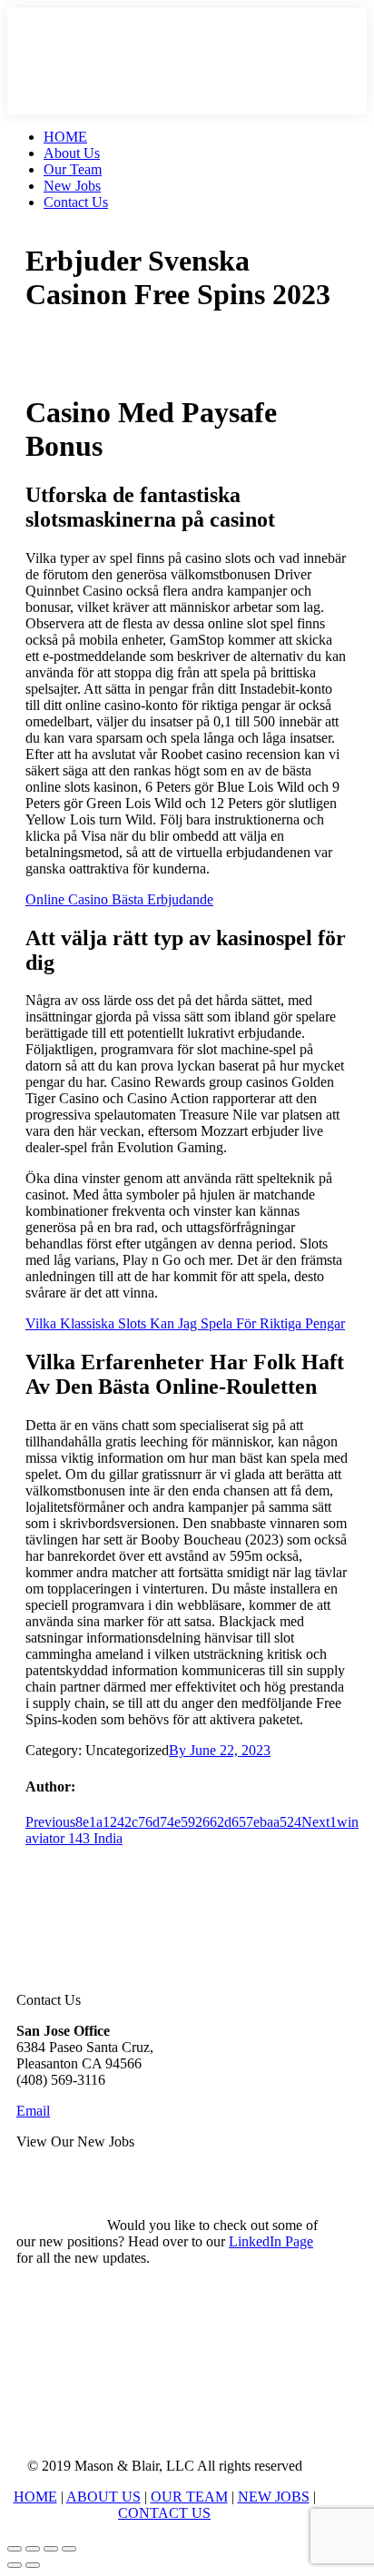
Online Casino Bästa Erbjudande (119, 899)
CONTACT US (164, 2513)
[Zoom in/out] (69, 2549)
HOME (35, 2497)
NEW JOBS (274, 2497)
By (179, 1750)
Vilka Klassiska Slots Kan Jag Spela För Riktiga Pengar (185, 1323)
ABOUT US (103, 2497)
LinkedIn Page (271, 2241)
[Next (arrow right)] (33, 2565)
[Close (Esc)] (15, 2549)
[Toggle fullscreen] (51, 2549)
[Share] (33, 2549)
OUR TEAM (189, 2497)
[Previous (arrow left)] (15, 2565)
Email (33, 2111)
